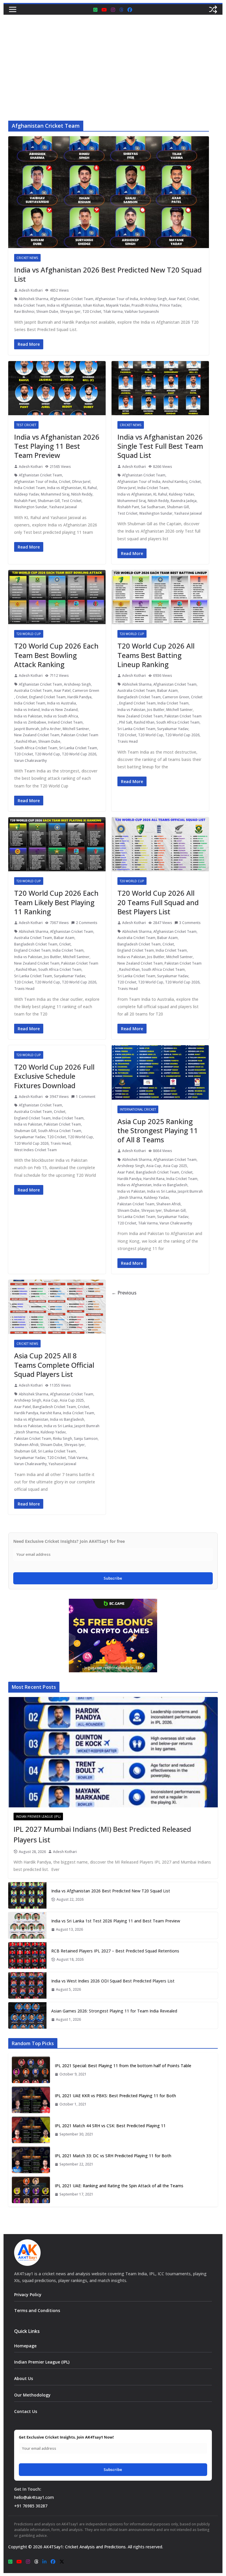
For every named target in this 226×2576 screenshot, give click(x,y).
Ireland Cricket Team (65, 722)
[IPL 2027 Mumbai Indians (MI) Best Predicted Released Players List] (113, 1752)
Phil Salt (126, 722)
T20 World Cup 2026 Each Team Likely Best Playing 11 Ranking (56, 902)
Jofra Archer (51, 729)
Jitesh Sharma (131, 1198)
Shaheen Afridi (168, 1204)
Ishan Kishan (94, 305)
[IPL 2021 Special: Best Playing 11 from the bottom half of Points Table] (31, 2070)
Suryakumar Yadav (173, 729)
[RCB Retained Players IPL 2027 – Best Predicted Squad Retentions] (27, 1955)
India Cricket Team (30, 305)
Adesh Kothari (31, 290)
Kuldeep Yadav (27, 494)
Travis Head (128, 741)
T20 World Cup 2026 (79, 754)
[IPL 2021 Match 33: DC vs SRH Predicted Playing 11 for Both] (31, 2160)
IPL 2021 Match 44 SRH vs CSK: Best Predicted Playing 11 (110, 2126)
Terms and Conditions (37, 2310)
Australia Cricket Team (33, 690)
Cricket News (27, 258)
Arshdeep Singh (153, 299)
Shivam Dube (47, 311)
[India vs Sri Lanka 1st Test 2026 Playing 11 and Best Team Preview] (27, 1925)
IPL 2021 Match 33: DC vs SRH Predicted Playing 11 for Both (113, 2156)
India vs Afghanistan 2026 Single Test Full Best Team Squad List (160, 446)
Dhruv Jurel (81, 482)
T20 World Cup (29, 634)
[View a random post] (213, 9)
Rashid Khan (26, 741)
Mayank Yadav (118, 305)
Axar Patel (177, 299)
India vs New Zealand (60, 710)
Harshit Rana (154, 1179)
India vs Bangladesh (170, 1185)
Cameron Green (86, 690)
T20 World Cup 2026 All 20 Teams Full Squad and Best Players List (158, 902)
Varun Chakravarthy (30, 761)
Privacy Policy (28, 2295)
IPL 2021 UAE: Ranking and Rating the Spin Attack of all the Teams (119, 2186)
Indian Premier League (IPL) (38, 1817)
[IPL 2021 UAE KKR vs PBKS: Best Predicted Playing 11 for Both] (31, 2100)
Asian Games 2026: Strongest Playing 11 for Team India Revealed (114, 2011)
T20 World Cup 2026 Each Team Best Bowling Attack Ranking (56, 655)
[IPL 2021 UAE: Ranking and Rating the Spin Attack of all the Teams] (31, 2190)
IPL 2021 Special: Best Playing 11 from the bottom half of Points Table (123, 2066)
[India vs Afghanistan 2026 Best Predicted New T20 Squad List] (27, 1895)
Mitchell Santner (76, 729)
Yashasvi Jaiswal (63, 507)
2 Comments (87, 923)
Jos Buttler (156, 710)
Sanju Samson (86, 1439)
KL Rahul (90, 488)
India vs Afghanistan (64, 305)
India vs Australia (62, 703)
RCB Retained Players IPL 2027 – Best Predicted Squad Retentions (115, 1951)
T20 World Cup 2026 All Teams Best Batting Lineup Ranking (156, 655)
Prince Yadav (171, 305)
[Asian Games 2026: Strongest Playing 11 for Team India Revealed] (27, 2015)
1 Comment (86, 1097)
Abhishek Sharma (34, 299)
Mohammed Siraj (55, 494)
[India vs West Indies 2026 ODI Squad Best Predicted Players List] (27, 1985)
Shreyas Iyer (70, 311)
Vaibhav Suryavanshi (142, 311)
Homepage (25, 2346)
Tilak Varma (113, 311)
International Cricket (138, 1109)
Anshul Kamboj (175, 482)
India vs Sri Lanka (162, 1191)
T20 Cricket (92, 311)
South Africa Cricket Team (36, 748)
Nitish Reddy (82, 494)
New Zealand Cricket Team (37, 735)
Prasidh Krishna (145, 305)
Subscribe (113, 1578)
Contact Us (26, 2411)
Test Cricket (26, 425)
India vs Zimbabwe (30, 722)
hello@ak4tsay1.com (34, 2497)
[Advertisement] (113, 59)
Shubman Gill (49, 501)
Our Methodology (32, 2395)
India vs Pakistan (28, 716)
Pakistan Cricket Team (80, 735)
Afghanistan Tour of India (117, 299)
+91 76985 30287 (31, 2506)
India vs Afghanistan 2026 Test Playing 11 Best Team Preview (57, 446)
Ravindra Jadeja (184, 501)
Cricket (193, 299)
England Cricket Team (47, 697)
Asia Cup (154, 1166)
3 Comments (190, 923)
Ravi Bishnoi (24, 311)
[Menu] (13, 9)
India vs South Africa (61, 716)
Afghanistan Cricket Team (72, 299)
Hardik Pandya (79, 697)
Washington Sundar (31, 507)
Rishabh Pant (25, 501)
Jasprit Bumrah (27, 729)
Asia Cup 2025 (175, 1166)
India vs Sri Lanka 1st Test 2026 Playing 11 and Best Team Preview (116, 1921)
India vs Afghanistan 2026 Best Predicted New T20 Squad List (108, 274)
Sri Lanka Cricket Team (78, 748)
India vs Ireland (27, 710)
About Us (24, 2378)
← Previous (124, 1293)
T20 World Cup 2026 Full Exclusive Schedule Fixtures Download (54, 1076)
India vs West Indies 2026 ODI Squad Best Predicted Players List (113, 1981)
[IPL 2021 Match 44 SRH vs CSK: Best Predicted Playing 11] (31, 2130)
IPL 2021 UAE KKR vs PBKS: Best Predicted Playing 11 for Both (115, 2096)
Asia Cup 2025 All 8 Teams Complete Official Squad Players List (54, 1365)
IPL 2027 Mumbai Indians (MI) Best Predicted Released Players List (102, 1834)
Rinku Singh (63, 1439)
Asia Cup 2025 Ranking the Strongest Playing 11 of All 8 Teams (158, 1130)
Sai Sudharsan (153, 507)
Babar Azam (167, 690)
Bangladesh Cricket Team (139, 697)
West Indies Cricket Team (35, 1150)
